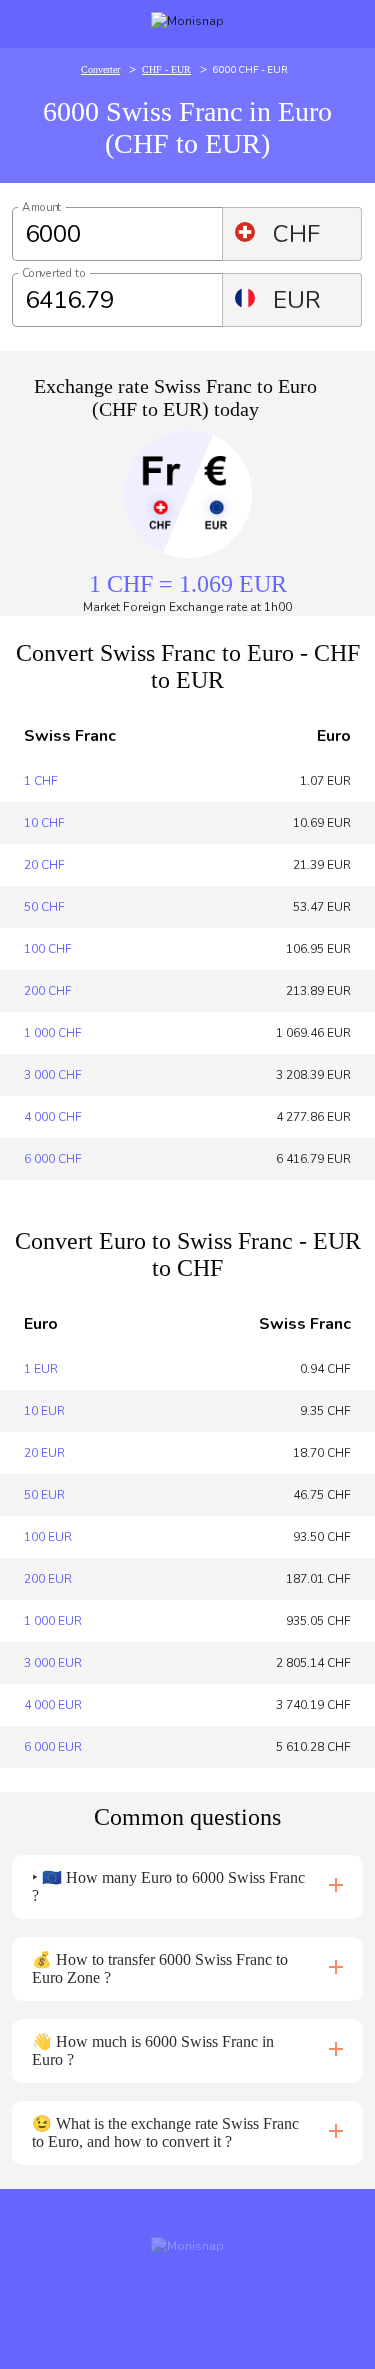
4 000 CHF (53, 1117)
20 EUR (44, 1453)
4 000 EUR (53, 1705)
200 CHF (48, 991)
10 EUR (44, 1411)
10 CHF (44, 823)
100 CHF (48, 949)
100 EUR (48, 1537)
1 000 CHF (53, 1033)
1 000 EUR (53, 1621)
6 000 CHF (53, 1159)
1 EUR (41, 1369)
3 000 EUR (53, 1663)
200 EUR (48, 1579)
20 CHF (44, 865)
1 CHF (41, 781)
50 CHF (44, 907)
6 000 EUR (53, 1747)
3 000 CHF (53, 1075)
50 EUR (44, 1495)
